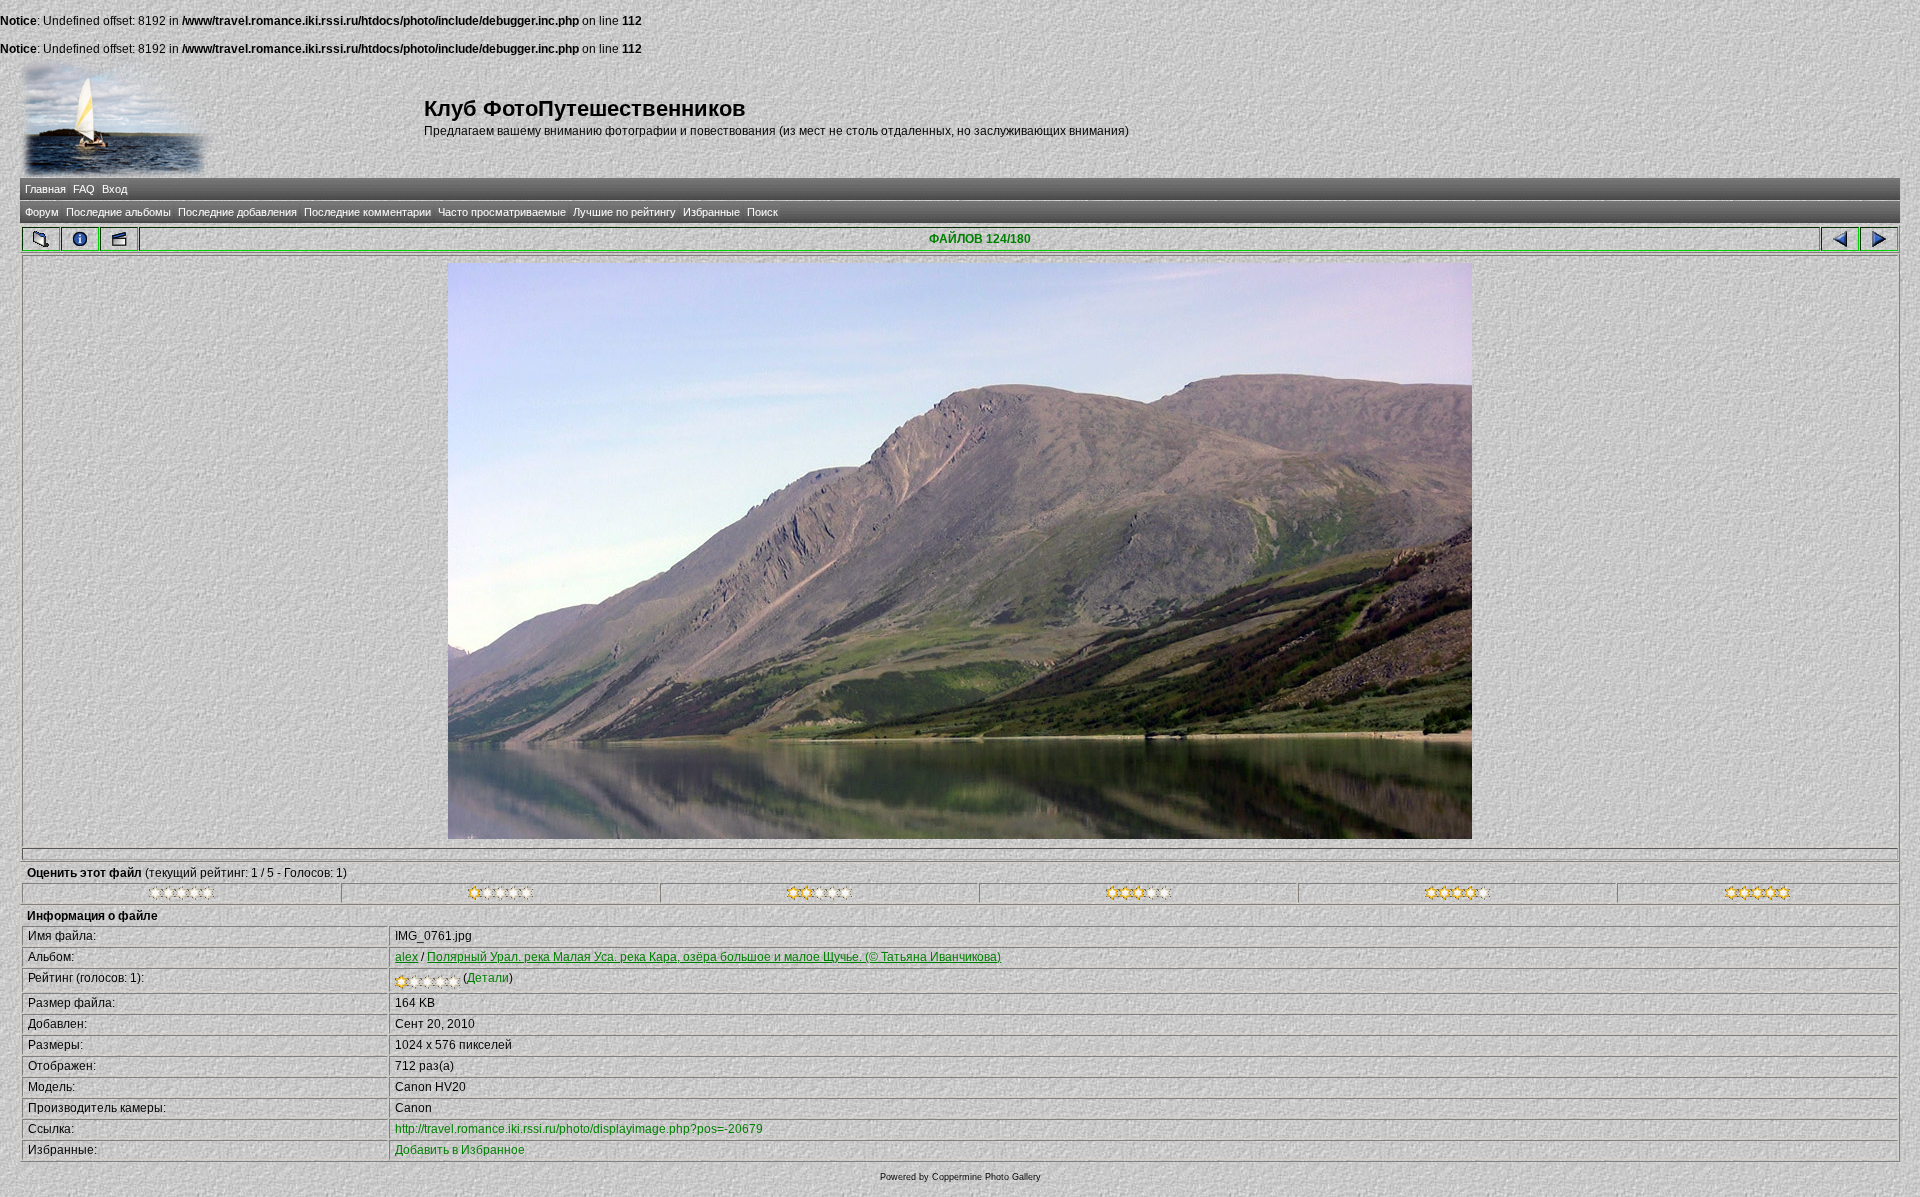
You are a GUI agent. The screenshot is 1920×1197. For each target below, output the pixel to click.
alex (406, 957)
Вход (114, 189)
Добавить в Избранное (460, 1150)
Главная (45, 189)
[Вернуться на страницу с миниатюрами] (41, 239)
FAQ (84, 189)
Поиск (762, 212)
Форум (42, 212)
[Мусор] (181, 896)
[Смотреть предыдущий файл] (1840, 239)
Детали (488, 978)
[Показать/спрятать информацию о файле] (80, 239)
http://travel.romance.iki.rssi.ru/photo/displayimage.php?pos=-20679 (579, 1129)
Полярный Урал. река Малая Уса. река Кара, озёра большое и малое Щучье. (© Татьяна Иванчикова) (714, 957)
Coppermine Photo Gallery (986, 1177)
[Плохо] (500, 896)
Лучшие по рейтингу (624, 212)
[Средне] (819, 896)
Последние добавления (237, 212)
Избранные (711, 212)
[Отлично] (1457, 896)
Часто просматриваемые (502, 212)
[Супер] (1757, 896)
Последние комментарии (367, 212)
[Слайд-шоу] (119, 239)
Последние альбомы (118, 212)
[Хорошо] (1138, 896)
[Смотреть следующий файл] (1879, 239)
